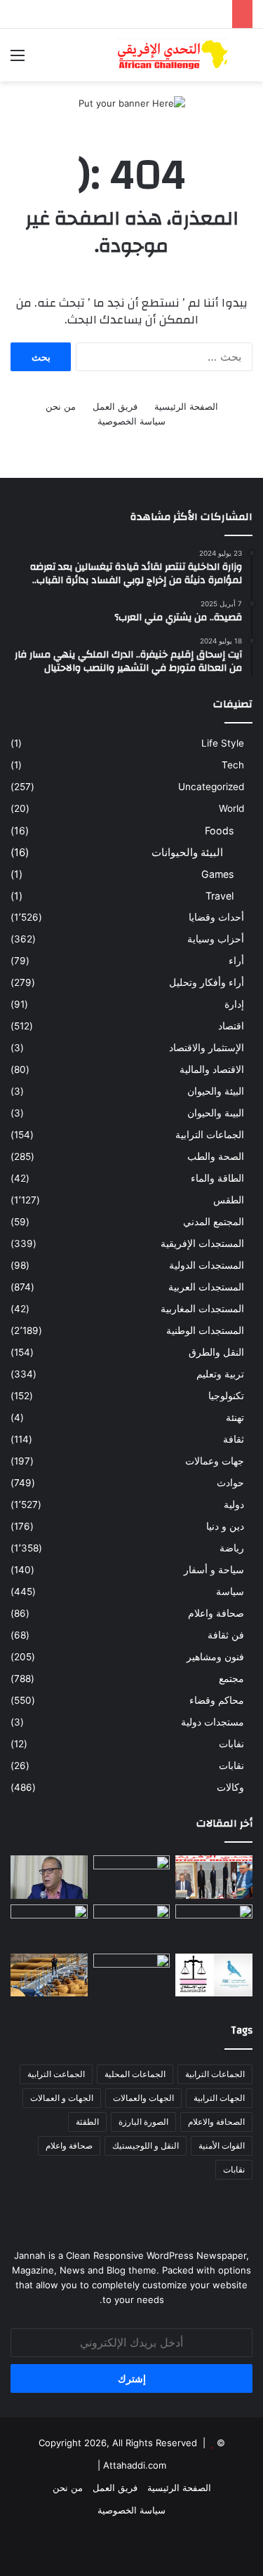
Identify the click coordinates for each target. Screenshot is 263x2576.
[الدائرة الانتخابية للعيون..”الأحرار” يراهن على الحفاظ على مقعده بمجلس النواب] (214, 1975)
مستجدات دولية (213, 1722)
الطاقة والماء (217, 1178)
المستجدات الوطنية (205, 1330)
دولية (234, 1504)
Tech (233, 765)
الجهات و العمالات (62, 2098)
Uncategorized (211, 787)
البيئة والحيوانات (187, 852)
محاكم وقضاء (217, 1700)
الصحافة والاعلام (216, 2122)
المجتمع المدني (214, 1222)
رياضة (232, 1548)
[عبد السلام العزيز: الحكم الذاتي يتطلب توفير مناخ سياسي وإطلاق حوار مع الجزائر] (49, 1877)
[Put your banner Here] (132, 102)
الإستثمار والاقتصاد (207, 1048)
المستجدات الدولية (207, 1265)
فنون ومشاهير (215, 1657)
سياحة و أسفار (214, 1570)
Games (217, 874)
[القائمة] (18, 60)
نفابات (231, 1744)
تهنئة (235, 1417)
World (231, 808)
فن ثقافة (226, 1635)
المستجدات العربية (206, 1287)
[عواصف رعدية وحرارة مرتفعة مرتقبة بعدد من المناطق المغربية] (49, 1926)
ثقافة (234, 1439)
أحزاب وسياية (216, 939)
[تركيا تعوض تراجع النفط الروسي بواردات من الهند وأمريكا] (49, 1975)
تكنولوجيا (226, 1396)
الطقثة (87, 2122)
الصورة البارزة (143, 2122)
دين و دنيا (225, 1526)
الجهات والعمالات (143, 2098)
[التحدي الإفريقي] (172, 55)
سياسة (230, 1591)
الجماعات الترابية (210, 1135)
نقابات (231, 1766)
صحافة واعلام (216, 1613)
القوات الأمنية (222, 2145)
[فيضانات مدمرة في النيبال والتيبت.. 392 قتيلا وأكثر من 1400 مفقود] (132, 1877)
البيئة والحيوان (216, 1091)
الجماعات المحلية (135, 2074)
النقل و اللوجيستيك (146, 2145)
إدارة (234, 1004)
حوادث (230, 1483)
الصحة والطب (216, 1156)
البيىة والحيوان (216, 1113)
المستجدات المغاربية (202, 1309)
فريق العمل (115, 406)
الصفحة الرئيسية (186, 406)
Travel (220, 896)
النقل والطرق (216, 1352)
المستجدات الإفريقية (202, 1243)
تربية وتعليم (220, 1374)
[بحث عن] (245, 60)
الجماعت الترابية (56, 2074)
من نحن (61, 406)
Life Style (223, 743)
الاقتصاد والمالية (212, 1069)
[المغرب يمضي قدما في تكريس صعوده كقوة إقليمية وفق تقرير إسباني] (132, 1975)
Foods (219, 830)
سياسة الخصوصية (131, 421)
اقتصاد (231, 1026)
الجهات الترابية (219, 2098)
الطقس (229, 1200)
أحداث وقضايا (216, 917)
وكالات (230, 1787)
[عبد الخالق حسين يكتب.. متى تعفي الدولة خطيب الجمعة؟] (214, 1926)
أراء (236, 961)
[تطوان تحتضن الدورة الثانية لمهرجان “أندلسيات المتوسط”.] (214, 1877)
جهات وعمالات (215, 1461)
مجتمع (231, 1679)
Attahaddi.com (135, 2465)
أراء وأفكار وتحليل (207, 982)
